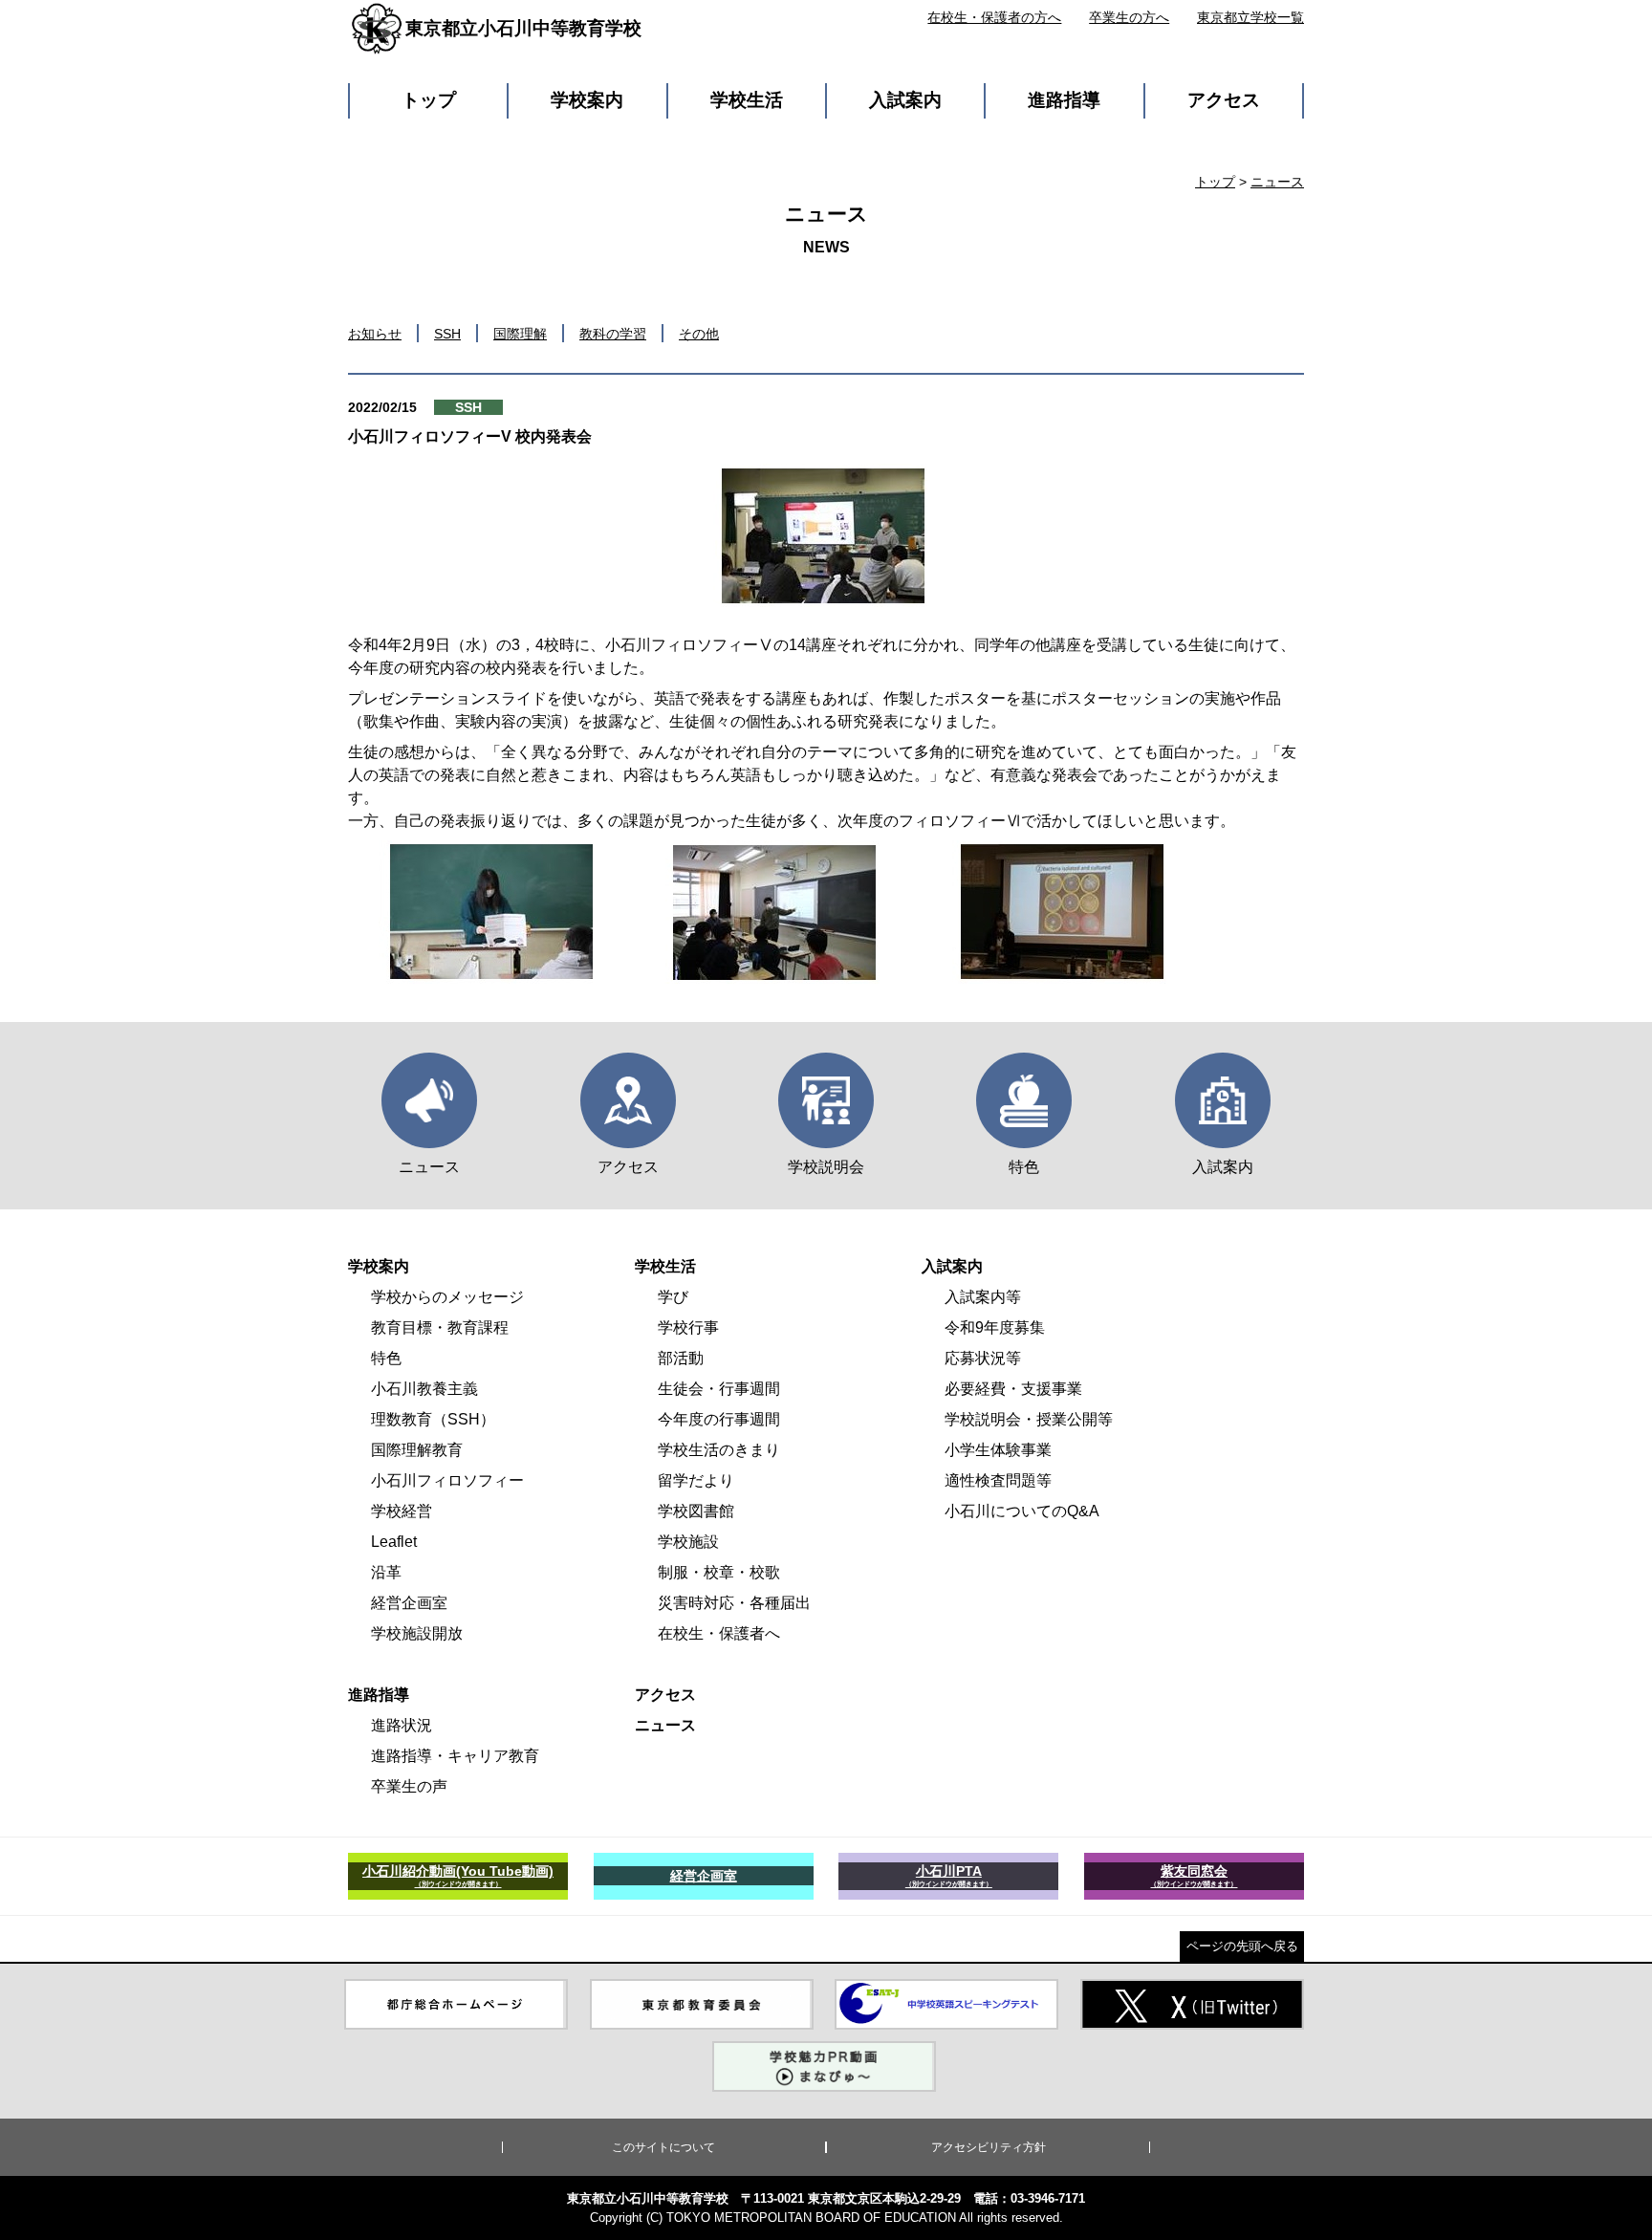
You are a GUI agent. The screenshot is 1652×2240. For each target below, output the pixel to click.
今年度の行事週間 (719, 1419)
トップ (429, 100)
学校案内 (587, 100)
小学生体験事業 (998, 1450)
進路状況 (402, 1725)
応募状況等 (983, 1358)
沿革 (386, 1572)
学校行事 (688, 1327)
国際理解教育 (417, 1450)
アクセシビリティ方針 (989, 2147)
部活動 (681, 1358)
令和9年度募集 (995, 1327)
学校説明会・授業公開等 (1029, 1419)
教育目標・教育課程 (440, 1327)
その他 (699, 334)
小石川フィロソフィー (447, 1480)
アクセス (1224, 100)
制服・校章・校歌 (719, 1572)
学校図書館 (696, 1511)
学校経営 (402, 1511)
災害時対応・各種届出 (734, 1603)
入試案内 (905, 100)
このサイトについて (663, 2147)
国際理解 (520, 334)
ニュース (1277, 182)
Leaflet (394, 1542)
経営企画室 (409, 1603)
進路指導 (1064, 100)
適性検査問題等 (998, 1480)
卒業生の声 (409, 1786)
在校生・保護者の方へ (994, 17)
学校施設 (688, 1542)
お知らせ (375, 334)
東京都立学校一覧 (1250, 17)
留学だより (696, 1480)
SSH (447, 334)
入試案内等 (983, 1297)
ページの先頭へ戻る (1242, 1946)
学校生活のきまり (719, 1450)
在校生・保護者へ (719, 1633)
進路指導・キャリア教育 (455, 1756)
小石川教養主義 (424, 1389)
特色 (386, 1358)
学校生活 (747, 100)
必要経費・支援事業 (1013, 1389)
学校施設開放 (417, 1633)
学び (673, 1297)
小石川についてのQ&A (1022, 1511)
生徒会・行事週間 (719, 1389)
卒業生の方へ (1129, 17)
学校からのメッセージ (447, 1297)
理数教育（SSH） (433, 1419)
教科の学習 (613, 334)
